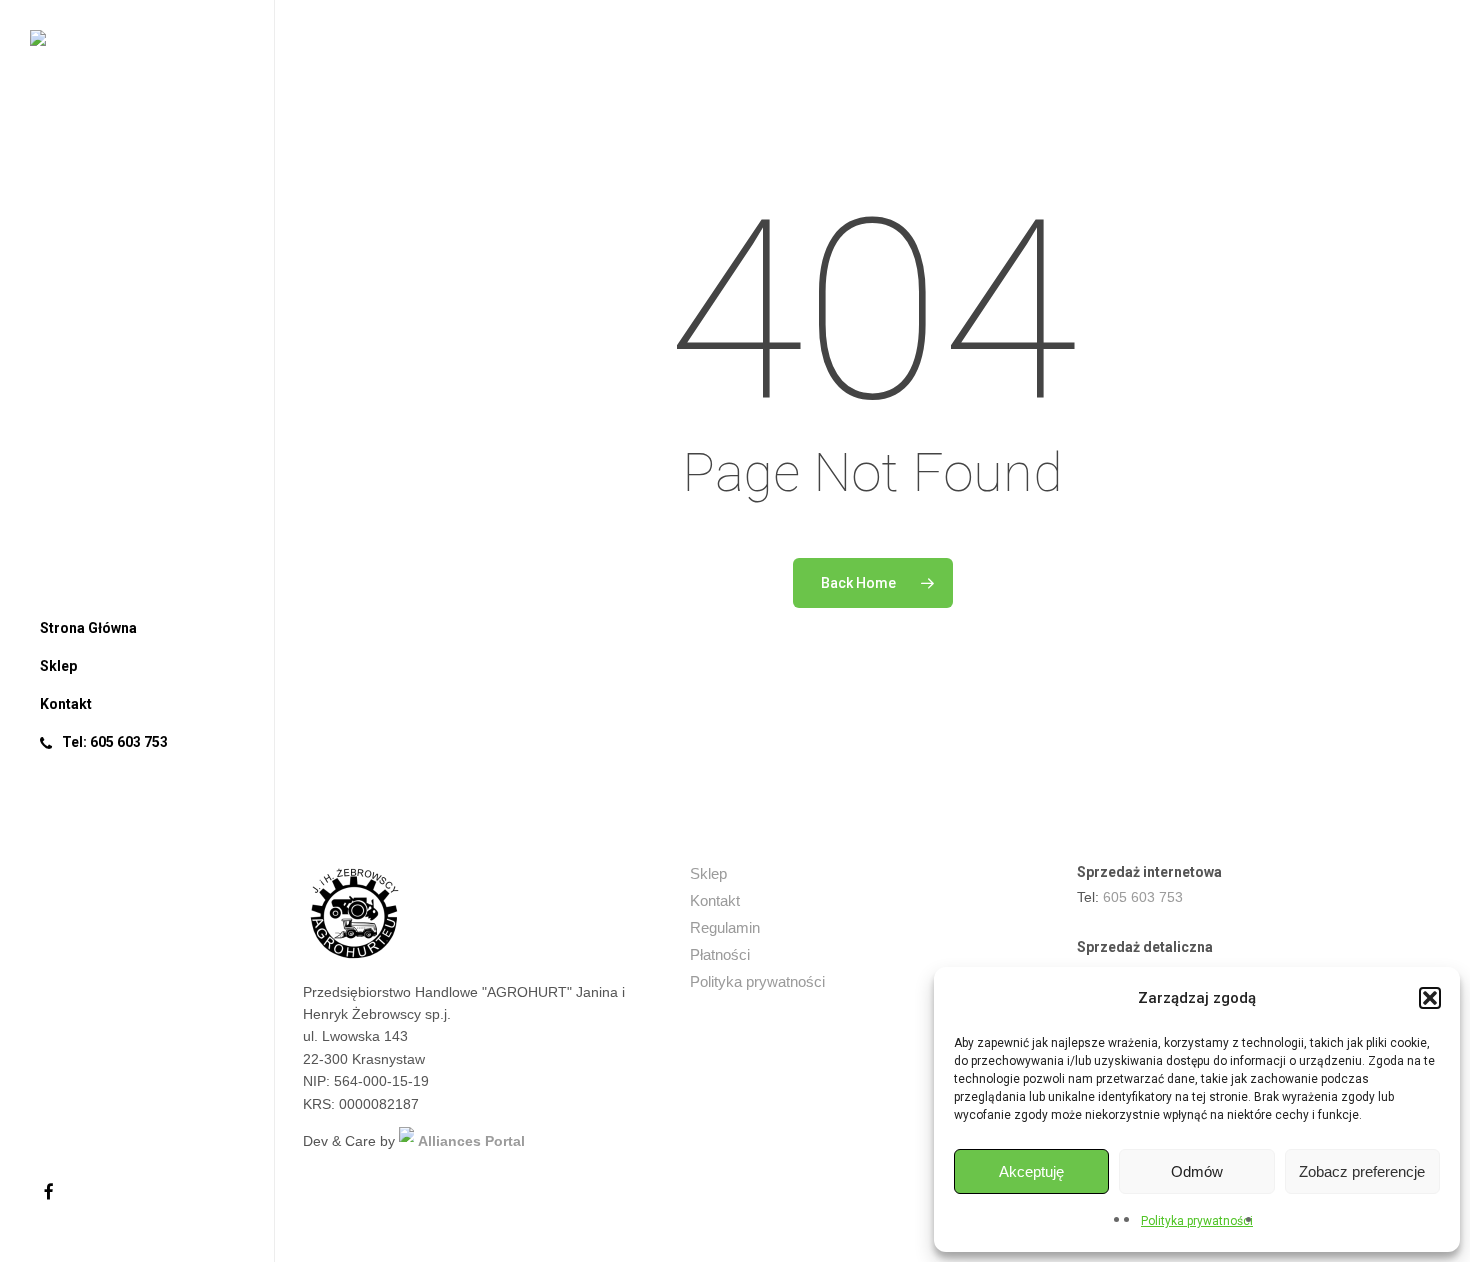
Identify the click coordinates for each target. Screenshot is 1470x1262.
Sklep (708, 873)
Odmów (1197, 1171)
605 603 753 (1143, 897)
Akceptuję (1031, 1171)
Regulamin (725, 927)
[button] (1430, 998)
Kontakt (715, 900)
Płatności (720, 954)
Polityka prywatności (1197, 1221)
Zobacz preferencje (1362, 1171)
